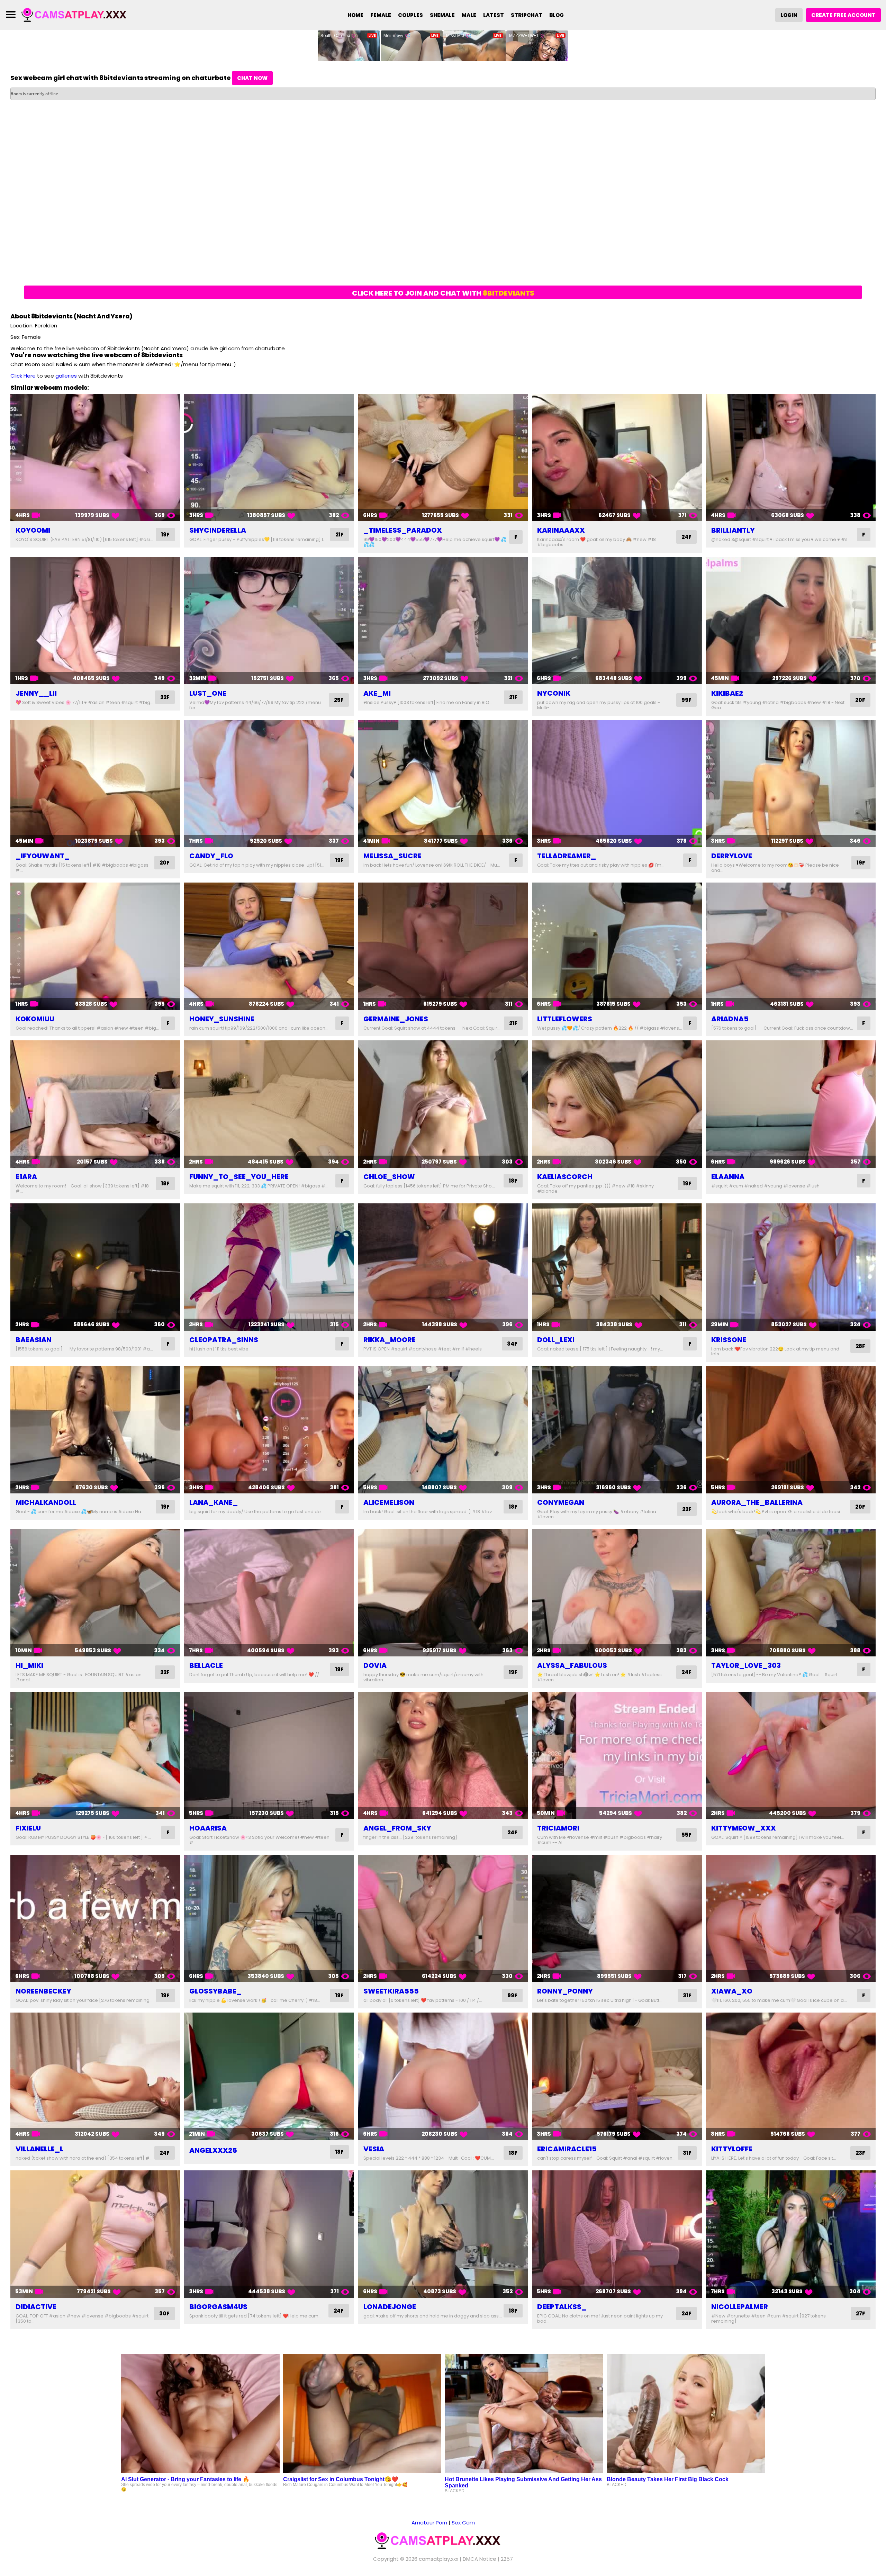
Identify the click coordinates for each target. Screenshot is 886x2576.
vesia (374, 2149)
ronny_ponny (565, 1991)
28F (860, 1346)
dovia (375, 1665)
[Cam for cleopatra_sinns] (269, 1267)
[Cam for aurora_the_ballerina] (791, 1430)
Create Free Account (843, 15)
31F (687, 1995)
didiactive (36, 2307)
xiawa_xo (732, 1991)
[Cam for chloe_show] (443, 1104)
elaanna (728, 1177)
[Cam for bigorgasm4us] (269, 2234)
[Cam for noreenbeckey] (95, 1918)
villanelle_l (39, 2149)
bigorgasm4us (218, 2307)
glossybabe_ (215, 1991)
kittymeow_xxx (744, 1828)
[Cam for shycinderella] (269, 458)
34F (512, 1344)
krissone (729, 1340)
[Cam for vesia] (443, 2076)
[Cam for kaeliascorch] (617, 1104)
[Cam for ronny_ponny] (617, 1918)
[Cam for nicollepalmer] (791, 2234)
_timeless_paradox (403, 530)
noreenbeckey (43, 1991)
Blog (557, 15)
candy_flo (211, 856)
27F (861, 2313)
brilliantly (733, 530)
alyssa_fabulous (572, 1665)
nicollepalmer (740, 2307)
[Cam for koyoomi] (95, 458)
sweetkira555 (391, 1991)
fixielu (28, 1828)
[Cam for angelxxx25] (269, 2076)
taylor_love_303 (746, 1665)
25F (339, 700)
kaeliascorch (565, 1177)
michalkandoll (46, 1502)
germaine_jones (396, 1019)
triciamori (558, 1828)
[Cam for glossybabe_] (269, 1918)
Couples (410, 15)
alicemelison (389, 1502)
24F (686, 537)
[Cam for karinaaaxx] (617, 458)
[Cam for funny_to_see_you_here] (269, 1104)
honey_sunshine (222, 1019)
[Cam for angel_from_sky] (443, 1756)
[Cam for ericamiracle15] (617, 2076)
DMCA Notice (480, 2559)
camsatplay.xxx (439, 2559)
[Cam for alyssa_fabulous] (617, 1593)
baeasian (34, 1340)
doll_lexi (556, 1340)
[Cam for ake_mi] (443, 621)
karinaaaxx (561, 530)
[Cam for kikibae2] (791, 621)
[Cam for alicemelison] (443, 1430)
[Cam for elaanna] (791, 1104)
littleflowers (565, 1019)
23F (860, 2153)
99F (686, 700)
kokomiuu (35, 1019)
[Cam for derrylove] (791, 784)
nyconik (554, 693)
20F (860, 700)
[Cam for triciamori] (617, 1756)
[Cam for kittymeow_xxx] (791, 1756)
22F (165, 697)
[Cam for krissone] (791, 1267)
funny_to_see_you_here (239, 1177)
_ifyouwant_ (43, 856)
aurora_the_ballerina (757, 1502)
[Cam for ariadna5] (791, 946)
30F (164, 2313)
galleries (66, 376)
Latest (494, 15)
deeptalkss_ (562, 2307)
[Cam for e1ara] (95, 1104)
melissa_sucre (392, 856)
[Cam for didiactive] (95, 2234)
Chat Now (252, 78)
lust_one (208, 693)
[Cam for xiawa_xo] (791, 1918)
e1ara (26, 1177)
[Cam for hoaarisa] (269, 1756)
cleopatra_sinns (224, 1340)
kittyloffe (732, 2149)
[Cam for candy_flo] (269, 784)
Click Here (23, 376)
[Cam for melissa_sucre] (443, 784)
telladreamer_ (567, 856)
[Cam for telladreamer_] (617, 784)
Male (469, 15)
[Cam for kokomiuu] (95, 946)
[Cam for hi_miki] (95, 1593)
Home (355, 15)
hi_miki (29, 1665)
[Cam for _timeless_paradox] (443, 458)
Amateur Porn (429, 2523)
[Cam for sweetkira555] (443, 1918)
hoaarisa (208, 1828)
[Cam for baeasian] (95, 1267)
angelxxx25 (213, 2150)
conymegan (561, 1502)
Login (789, 15)
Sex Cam (463, 2523)
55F (686, 1835)
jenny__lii (36, 693)
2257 (507, 2559)
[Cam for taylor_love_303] (791, 1593)
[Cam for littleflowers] (617, 946)
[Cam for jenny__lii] (95, 621)
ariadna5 (730, 1019)
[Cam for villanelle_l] (95, 2076)
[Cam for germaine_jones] (443, 946)
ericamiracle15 (567, 2149)
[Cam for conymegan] (617, 1430)
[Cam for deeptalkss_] (617, 2234)
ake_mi (377, 693)
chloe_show (389, 1177)
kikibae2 (727, 693)
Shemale (442, 15)
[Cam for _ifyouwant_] (95, 784)
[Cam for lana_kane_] (269, 1430)
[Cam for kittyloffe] (791, 2076)
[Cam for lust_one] (269, 621)
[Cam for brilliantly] (791, 458)
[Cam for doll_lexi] (617, 1267)
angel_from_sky (397, 1828)
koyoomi (33, 530)
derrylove (732, 856)
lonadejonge (390, 2307)
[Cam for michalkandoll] (95, 1430)
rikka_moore (390, 1340)
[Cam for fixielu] (95, 1756)
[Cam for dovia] (443, 1593)
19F (165, 535)
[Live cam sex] (79, 14)
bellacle (206, 1665)
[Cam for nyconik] (617, 621)
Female (381, 15)
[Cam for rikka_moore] (443, 1267)
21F (340, 535)
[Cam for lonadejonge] (443, 2234)
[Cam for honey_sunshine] (269, 946)
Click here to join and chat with (443, 293)
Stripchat (527, 15)
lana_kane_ (214, 1502)
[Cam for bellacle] (269, 1593)
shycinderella (218, 530)
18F (165, 1183)
